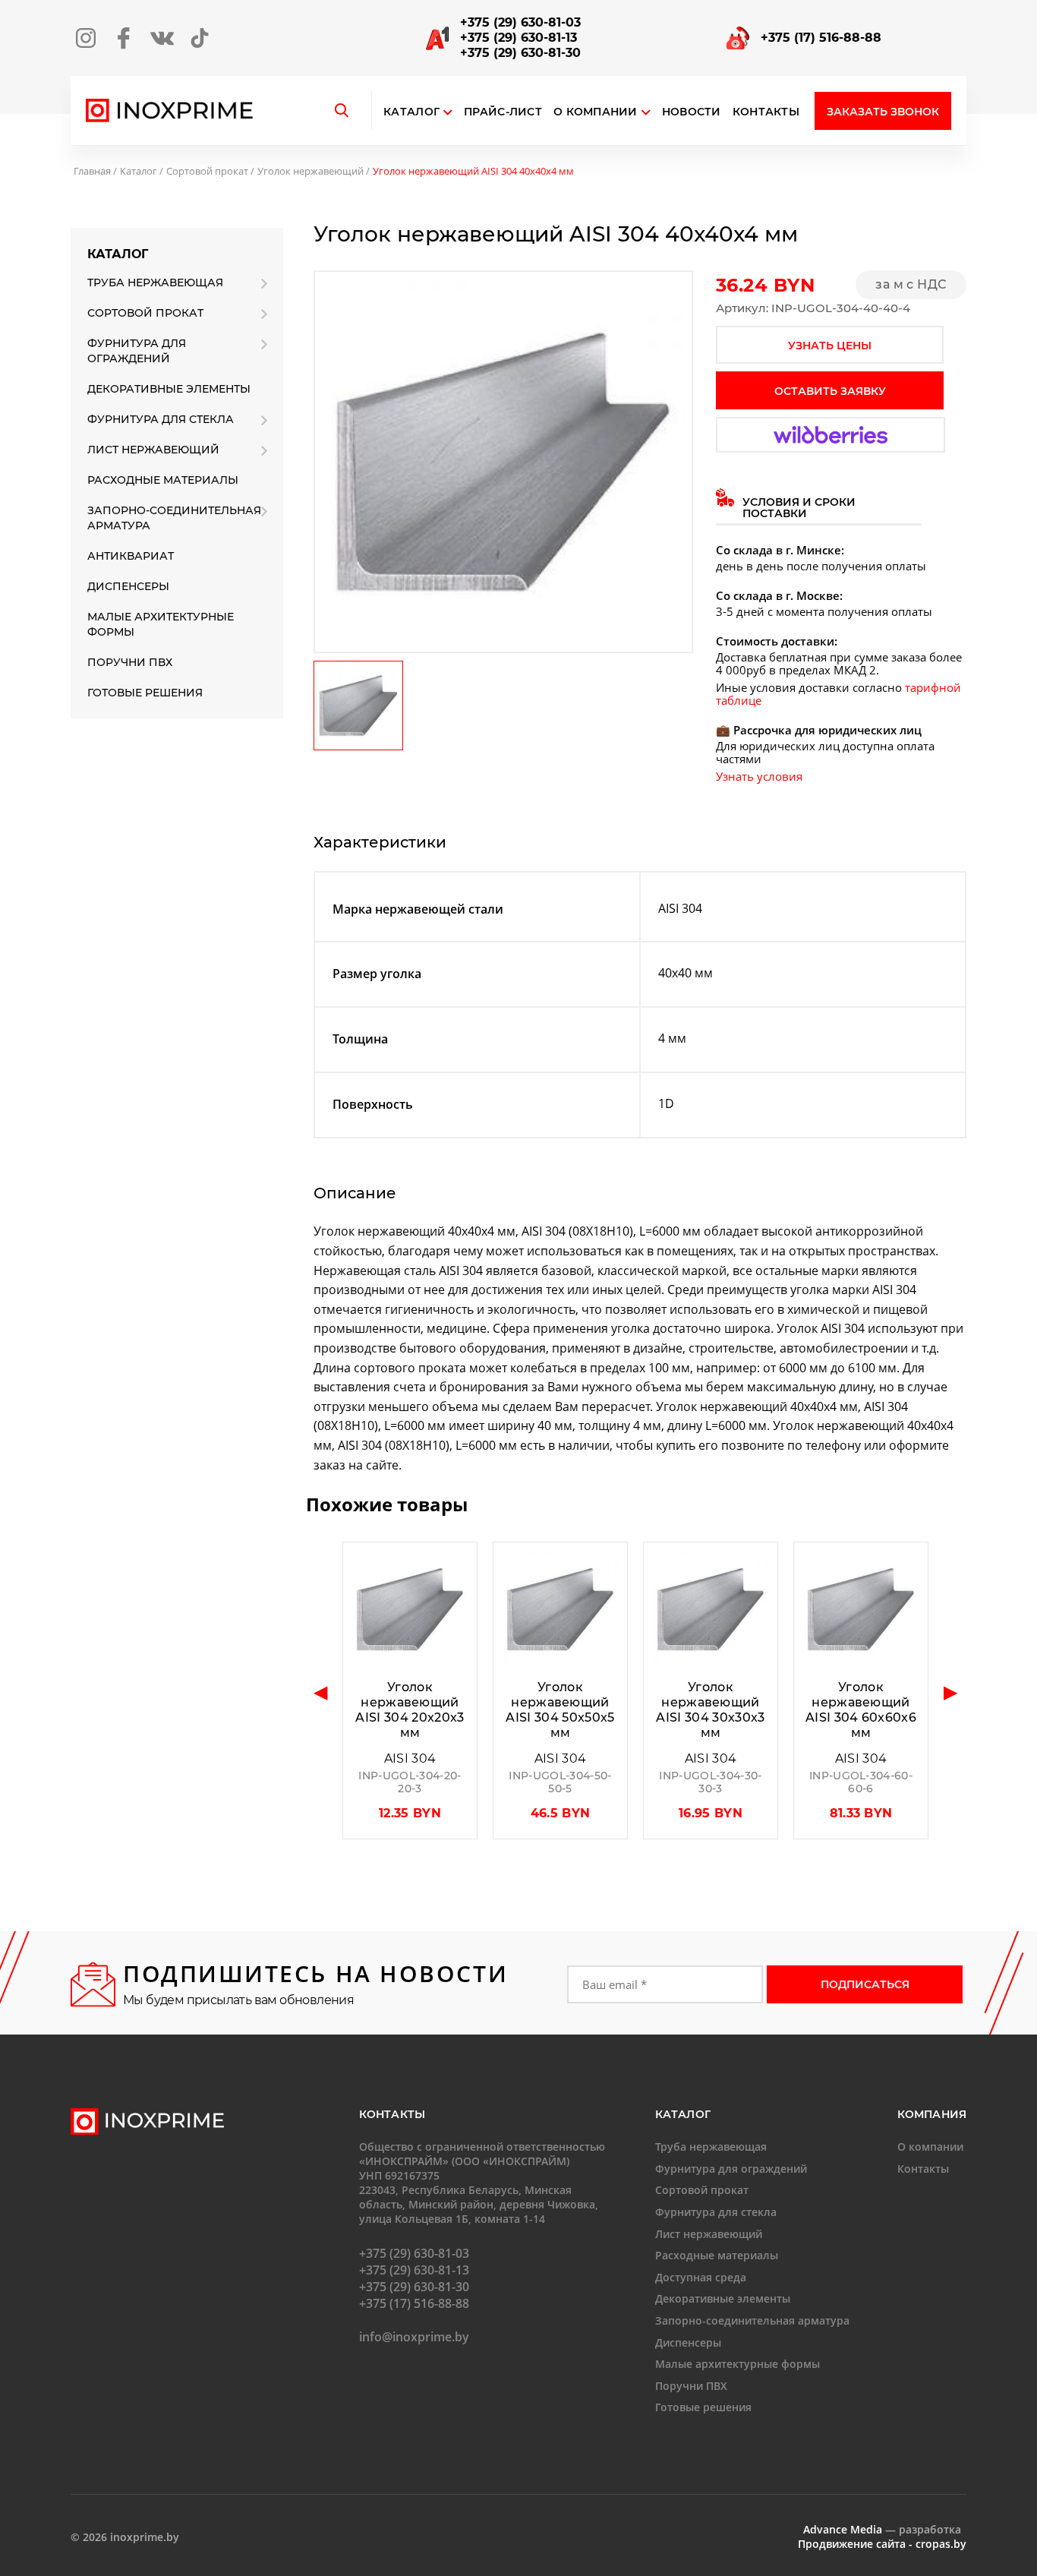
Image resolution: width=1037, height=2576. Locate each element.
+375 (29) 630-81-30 (520, 53)
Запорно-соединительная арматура (174, 518)
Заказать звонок (883, 112)
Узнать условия (759, 776)
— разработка (882, 2529)
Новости (692, 112)
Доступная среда (701, 2277)
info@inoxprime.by (414, 2337)
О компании (596, 112)
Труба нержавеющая (155, 283)
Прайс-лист (503, 112)
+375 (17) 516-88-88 (821, 38)
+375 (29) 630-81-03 (520, 22)
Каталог (411, 112)
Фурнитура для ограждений (137, 351)
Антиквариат (131, 556)
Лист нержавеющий (153, 450)
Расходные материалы (163, 480)
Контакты (766, 112)
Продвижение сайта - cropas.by (882, 2544)
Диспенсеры (128, 586)
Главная (92, 171)
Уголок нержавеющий (310, 171)
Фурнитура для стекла (161, 419)
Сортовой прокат (207, 171)
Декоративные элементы (169, 389)
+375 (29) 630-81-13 (518, 38)
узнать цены (830, 346)
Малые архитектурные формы (161, 624)
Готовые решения (145, 693)
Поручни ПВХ (130, 662)
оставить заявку (830, 391)
